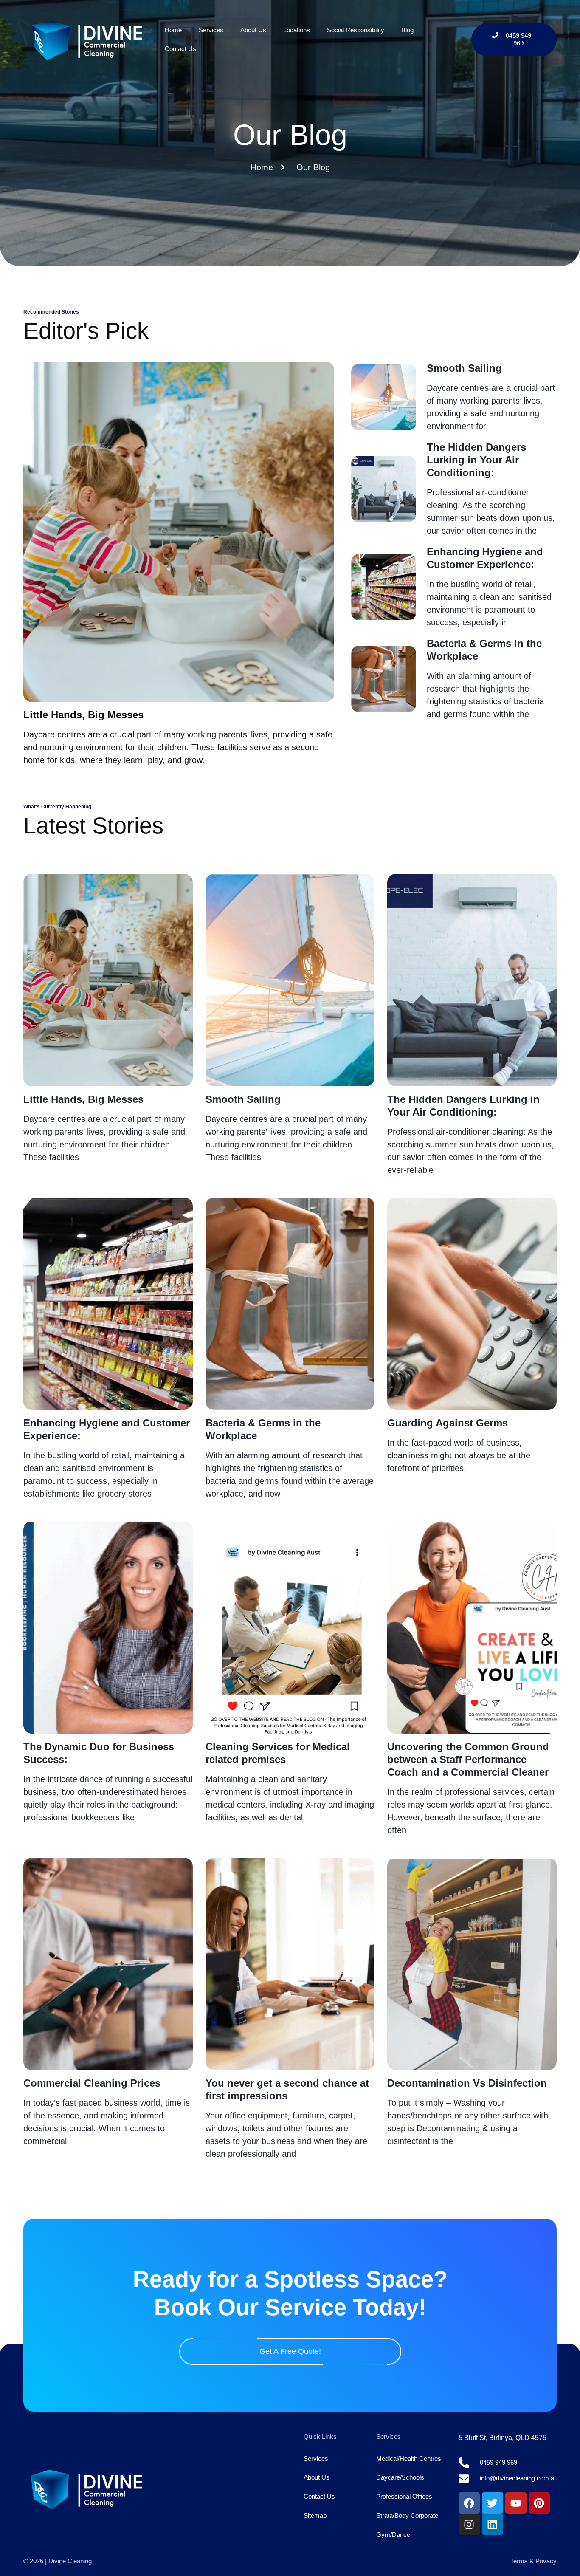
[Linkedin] (493, 2524)
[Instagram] (469, 2524)
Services (211, 30)
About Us (253, 30)
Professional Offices (404, 2496)
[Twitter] (493, 2503)
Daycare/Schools (400, 2477)
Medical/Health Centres (409, 2459)
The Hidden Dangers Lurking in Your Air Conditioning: (476, 460)
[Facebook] (469, 2503)
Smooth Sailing (464, 368)
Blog (407, 30)
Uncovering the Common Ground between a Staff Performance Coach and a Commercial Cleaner (468, 1759)
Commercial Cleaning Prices (92, 2083)
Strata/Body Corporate (407, 2515)
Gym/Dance (393, 2535)
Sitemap (315, 2515)
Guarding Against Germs (448, 1423)
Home (173, 30)
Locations (297, 30)
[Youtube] (516, 2503)
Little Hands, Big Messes (83, 715)
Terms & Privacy (534, 2561)
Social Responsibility (356, 30)
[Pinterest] (539, 2503)
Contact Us (180, 49)
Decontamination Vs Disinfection (467, 2083)
